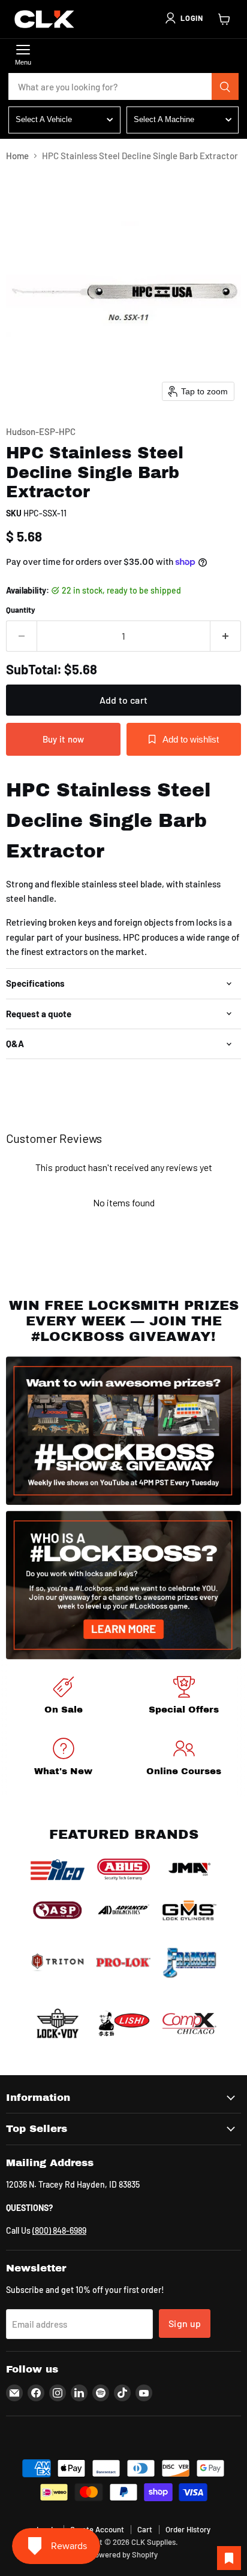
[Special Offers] (184, 1697)
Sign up (185, 2323)
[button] (183, 18)
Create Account (97, 2529)
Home (17, 156)
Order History (188, 2529)
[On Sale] (63, 1697)
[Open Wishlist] (229, 2558)
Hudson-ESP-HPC (41, 431)
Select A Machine (164, 119)
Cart (145, 2529)
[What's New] (63, 1759)
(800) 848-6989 (59, 2230)
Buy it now (64, 739)
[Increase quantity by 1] (226, 636)
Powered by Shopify (124, 2554)
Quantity (21, 610)
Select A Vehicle (44, 119)
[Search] (225, 87)
